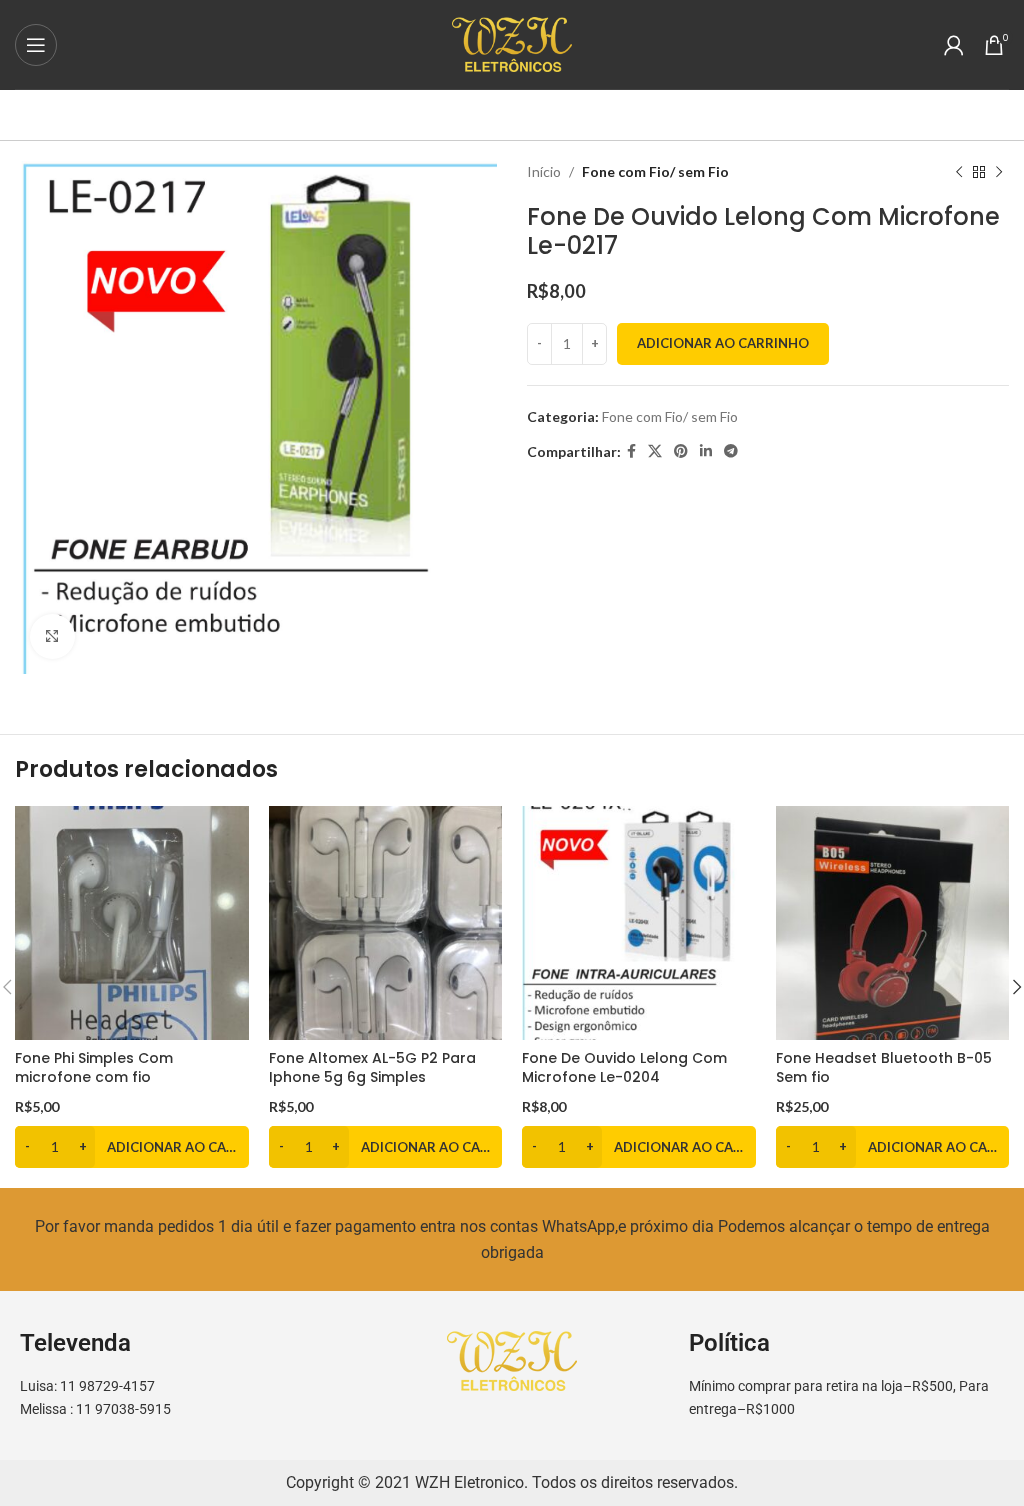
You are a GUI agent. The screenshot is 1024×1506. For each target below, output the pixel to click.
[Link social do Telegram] (731, 451)
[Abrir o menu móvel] (36, 45)
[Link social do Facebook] (631, 451)
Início (544, 171)
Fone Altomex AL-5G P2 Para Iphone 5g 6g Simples (372, 1068)
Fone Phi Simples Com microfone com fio (94, 1068)
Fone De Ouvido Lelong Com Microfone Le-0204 (624, 1068)
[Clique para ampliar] (52, 636)
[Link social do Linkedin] (706, 451)
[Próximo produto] (999, 172)
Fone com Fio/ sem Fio (655, 171)
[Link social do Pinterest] (681, 451)
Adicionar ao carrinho (723, 343)
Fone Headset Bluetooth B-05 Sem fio (884, 1068)
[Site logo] (512, 42)
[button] (132, 1147)
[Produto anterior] (959, 172)
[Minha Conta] (954, 45)
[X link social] (655, 451)
